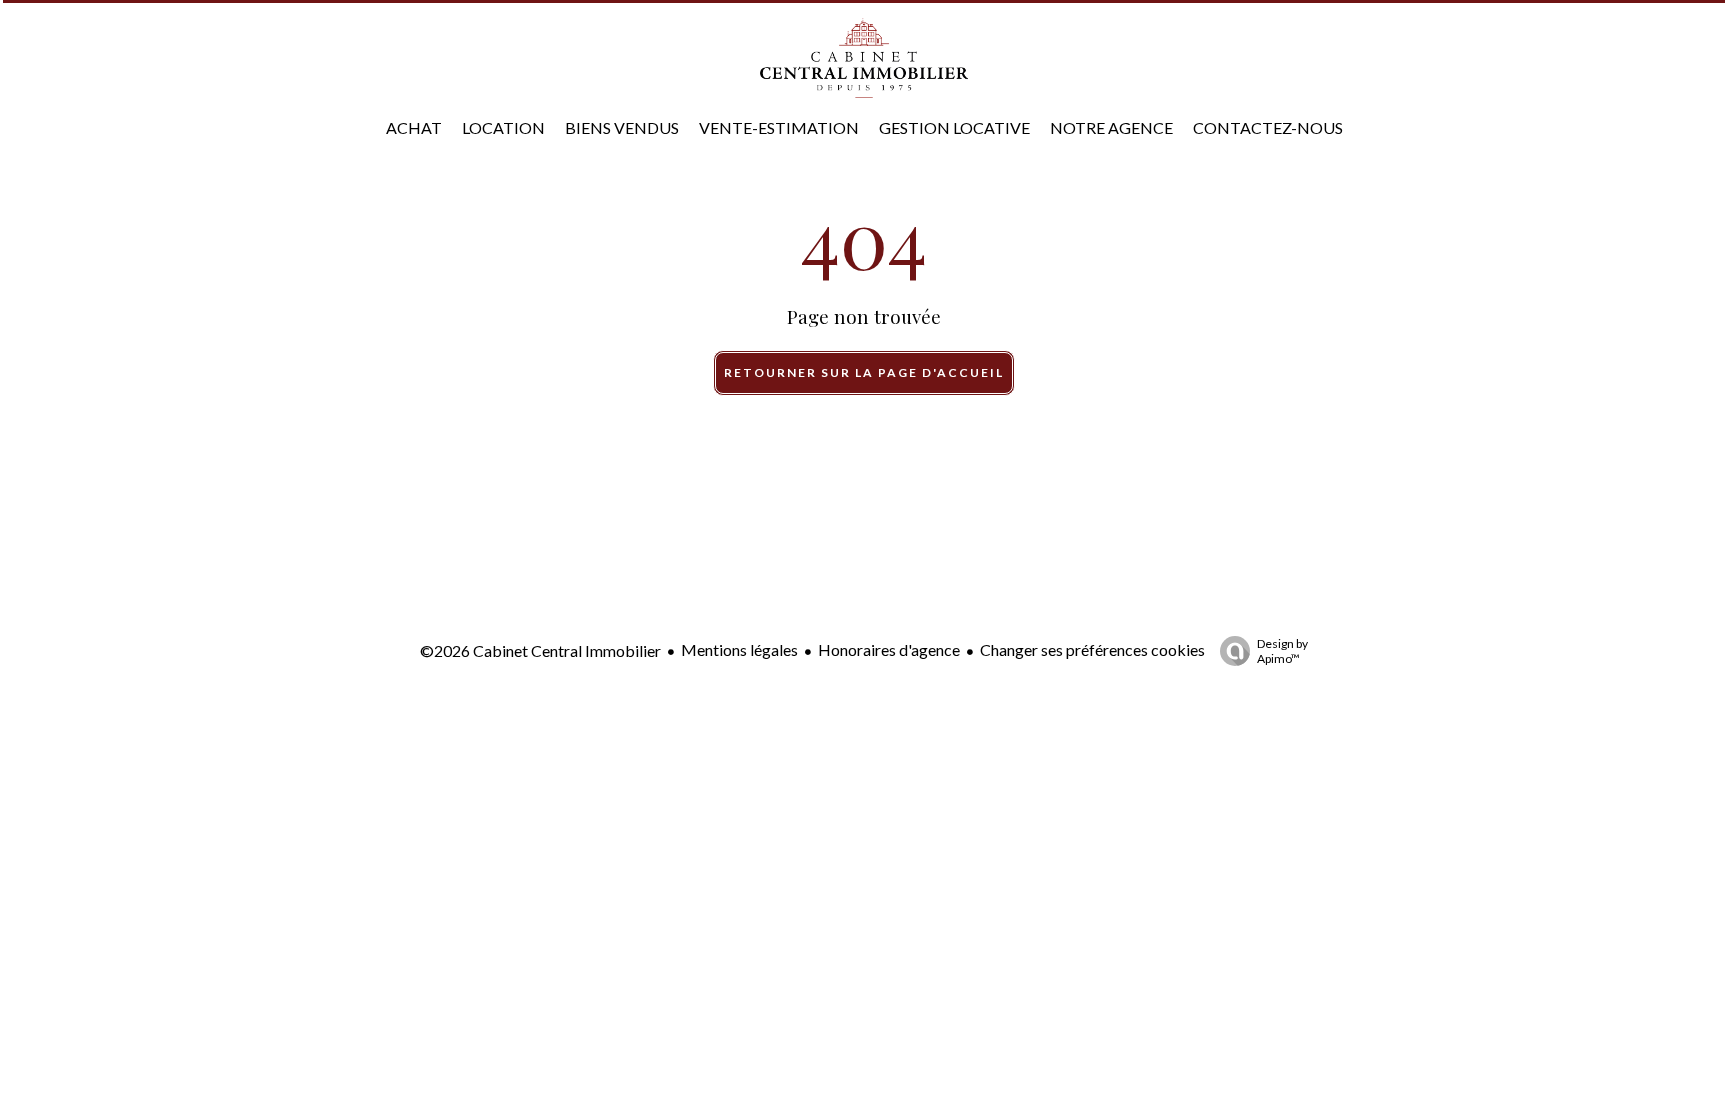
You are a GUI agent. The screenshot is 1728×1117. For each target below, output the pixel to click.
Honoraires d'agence (889, 649)
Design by (1282, 651)
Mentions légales (739, 649)
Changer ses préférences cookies (1092, 649)
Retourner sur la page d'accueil (864, 372)
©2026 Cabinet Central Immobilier (540, 650)
